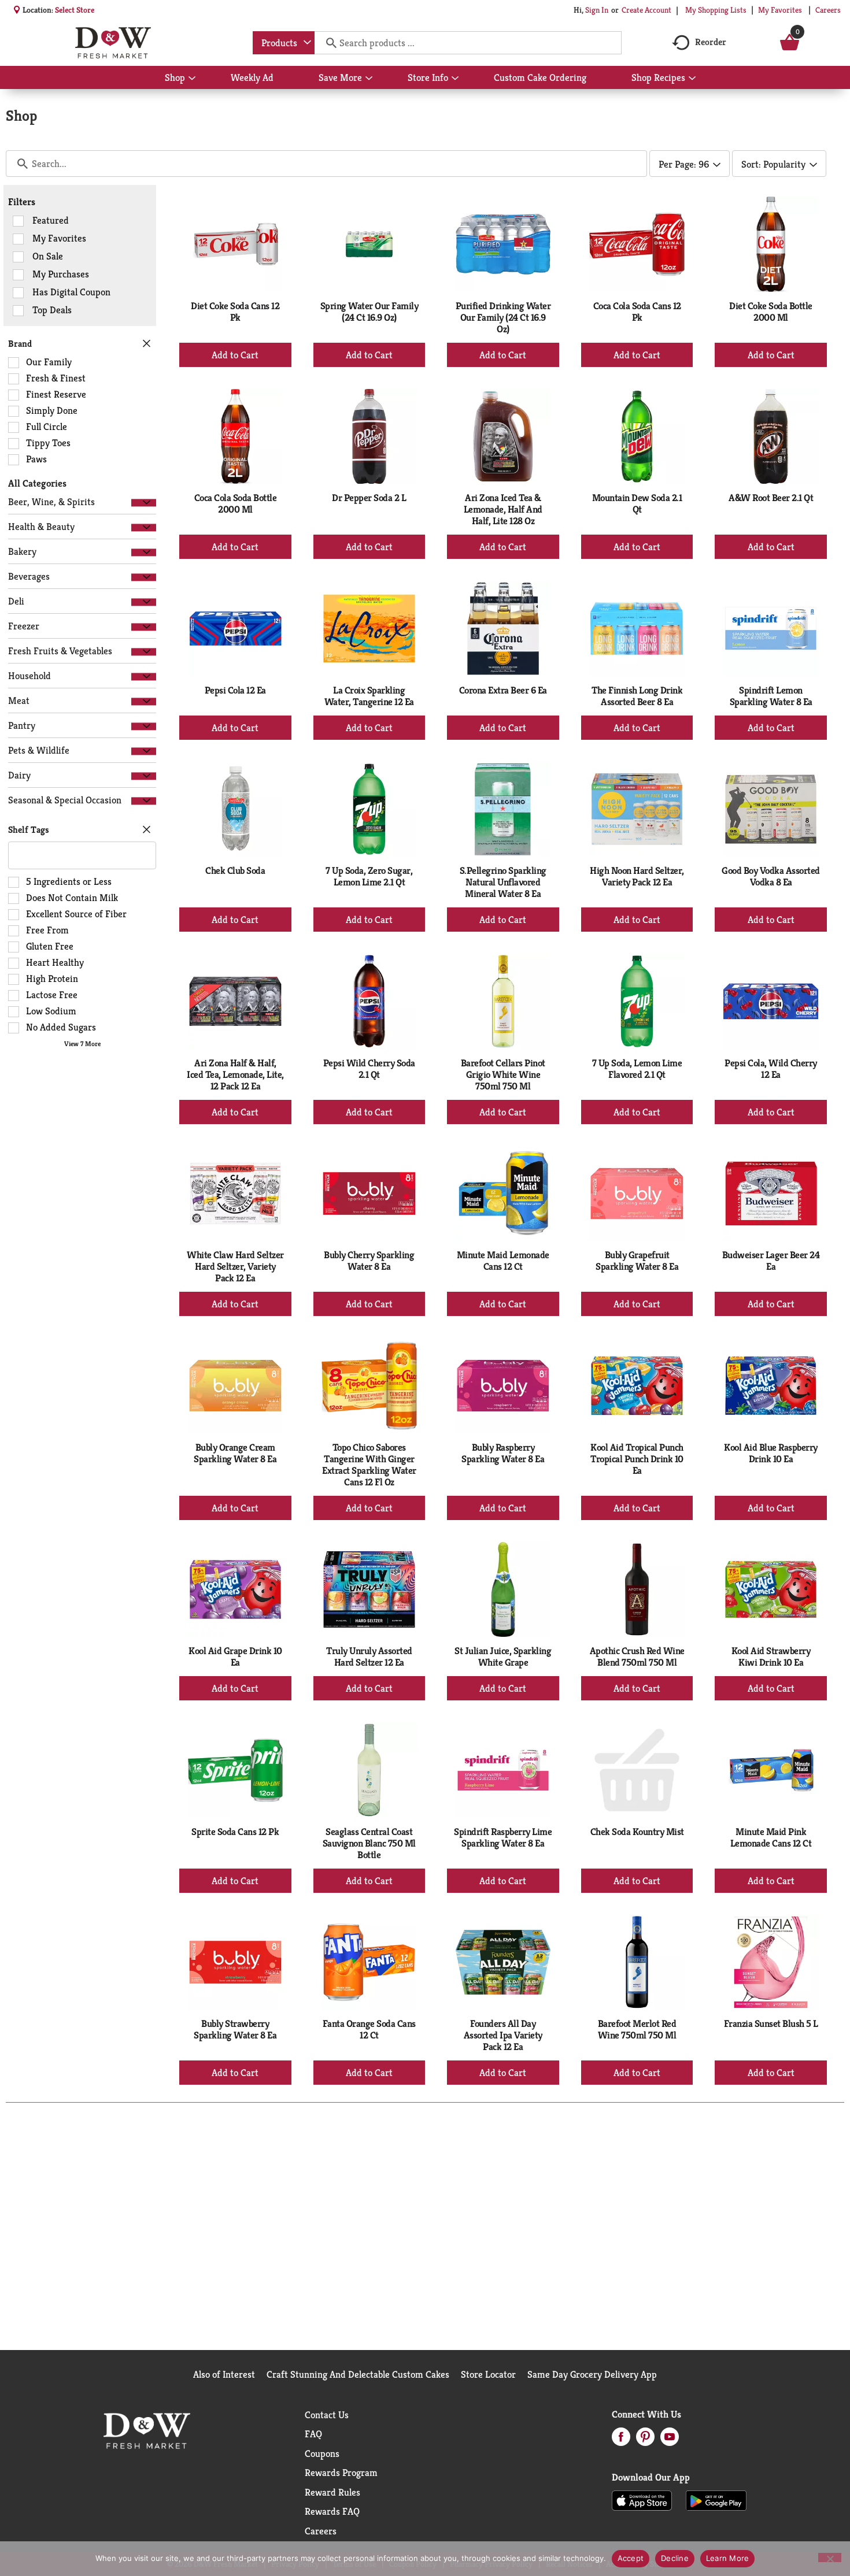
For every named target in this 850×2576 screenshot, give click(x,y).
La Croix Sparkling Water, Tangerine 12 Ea (369, 696)
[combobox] (284, 43)
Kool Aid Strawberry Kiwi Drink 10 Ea (771, 1656)
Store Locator (488, 2374)
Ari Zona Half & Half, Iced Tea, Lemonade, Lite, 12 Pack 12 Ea (235, 1074)
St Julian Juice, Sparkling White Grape (503, 1656)
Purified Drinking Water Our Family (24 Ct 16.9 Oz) (503, 317)
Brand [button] (20, 344)
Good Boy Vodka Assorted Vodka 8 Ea (771, 876)
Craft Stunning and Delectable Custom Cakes (358, 2374)
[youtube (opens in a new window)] (670, 2440)
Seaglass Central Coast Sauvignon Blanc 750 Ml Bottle (369, 1843)
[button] (144, 503)
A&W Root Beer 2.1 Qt (771, 498)
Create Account (646, 10)
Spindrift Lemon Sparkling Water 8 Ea (771, 696)
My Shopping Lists (716, 10)
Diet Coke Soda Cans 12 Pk (235, 312)
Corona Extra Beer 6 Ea (503, 690)
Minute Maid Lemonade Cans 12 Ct (503, 1261)
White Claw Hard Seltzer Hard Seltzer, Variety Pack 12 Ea (235, 1266)
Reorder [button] (711, 42)
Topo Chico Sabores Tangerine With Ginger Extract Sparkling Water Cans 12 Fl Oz (369, 1465)
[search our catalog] (327, 43)
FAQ (313, 2434)
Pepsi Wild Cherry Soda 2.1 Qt (369, 1069)
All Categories (37, 483)
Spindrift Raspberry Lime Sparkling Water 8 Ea (503, 1837)
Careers (828, 10)
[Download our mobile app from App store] (642, 2500)
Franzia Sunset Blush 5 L (771, 2023)
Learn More (728, 2558)
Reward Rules (332, 2492)
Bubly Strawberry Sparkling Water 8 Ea (235, 2029)
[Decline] (830, 2558)
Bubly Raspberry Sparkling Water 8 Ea (503, 1453)
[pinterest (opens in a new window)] (645, 2440)
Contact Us (327, 2415)
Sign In (597, 10)
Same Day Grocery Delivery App (592, 2374)
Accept (631, 2558)
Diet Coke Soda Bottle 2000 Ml (771, 312)
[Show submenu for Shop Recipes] (692, 79)
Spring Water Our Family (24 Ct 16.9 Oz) (369, 312)
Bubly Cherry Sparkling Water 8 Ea (369, 1261)
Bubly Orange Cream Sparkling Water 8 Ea (235, 1453)
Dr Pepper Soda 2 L (369, 498)
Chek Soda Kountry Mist (637, 1832)
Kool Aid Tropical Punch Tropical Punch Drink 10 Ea (637, 1459)
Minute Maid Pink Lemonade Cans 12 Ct (771, 1837)
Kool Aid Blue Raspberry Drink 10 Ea (771, 1453)
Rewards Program (341, 2473)
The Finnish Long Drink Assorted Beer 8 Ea (637, 696)
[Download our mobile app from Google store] (716, 2500)
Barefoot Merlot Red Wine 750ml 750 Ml (637, 2029)
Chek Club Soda (235, 870)
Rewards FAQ (332, 2511)
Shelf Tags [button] (29, 830)
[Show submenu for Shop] (192, 79)
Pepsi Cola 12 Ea (235, 690)
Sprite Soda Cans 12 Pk (235, 1832)
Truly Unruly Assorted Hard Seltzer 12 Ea (369, 1656)
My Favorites (780, 10)
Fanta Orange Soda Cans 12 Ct (369, 2029)
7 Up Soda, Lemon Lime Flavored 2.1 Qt (637, 1069)
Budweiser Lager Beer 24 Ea (771, 1261)
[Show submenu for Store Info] (455, 79)
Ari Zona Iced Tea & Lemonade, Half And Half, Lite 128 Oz (503, 509)
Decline (675, 2558)
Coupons (322, 2453)
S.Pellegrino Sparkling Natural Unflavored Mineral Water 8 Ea (503, 882)
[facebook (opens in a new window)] (621, 2440)
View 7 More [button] (82, 1044)
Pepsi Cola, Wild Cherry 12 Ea (771, 1069)
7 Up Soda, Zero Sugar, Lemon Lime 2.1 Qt (369, 876)
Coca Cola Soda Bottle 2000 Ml (236, 503)
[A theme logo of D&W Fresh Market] (113, 43)
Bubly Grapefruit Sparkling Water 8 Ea (637, 1261)
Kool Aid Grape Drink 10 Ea (235, 1656)
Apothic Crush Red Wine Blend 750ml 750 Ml (637, 1656)
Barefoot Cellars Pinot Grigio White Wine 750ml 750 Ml (503, 1074)
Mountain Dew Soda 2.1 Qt (637, 503)
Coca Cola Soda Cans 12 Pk (637, 312)
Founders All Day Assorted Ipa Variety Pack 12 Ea (503, 2035)
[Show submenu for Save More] (369, 79)
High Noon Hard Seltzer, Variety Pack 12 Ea (637, 876)
